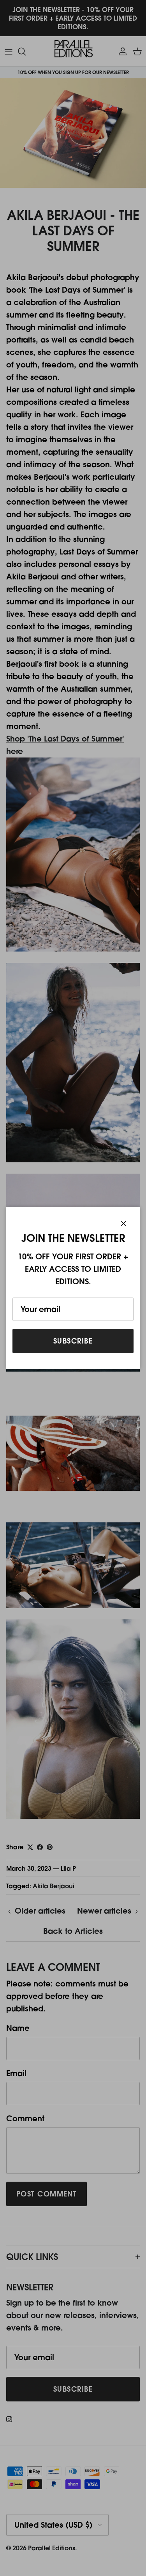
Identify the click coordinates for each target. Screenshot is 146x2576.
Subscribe (73, 1341)
